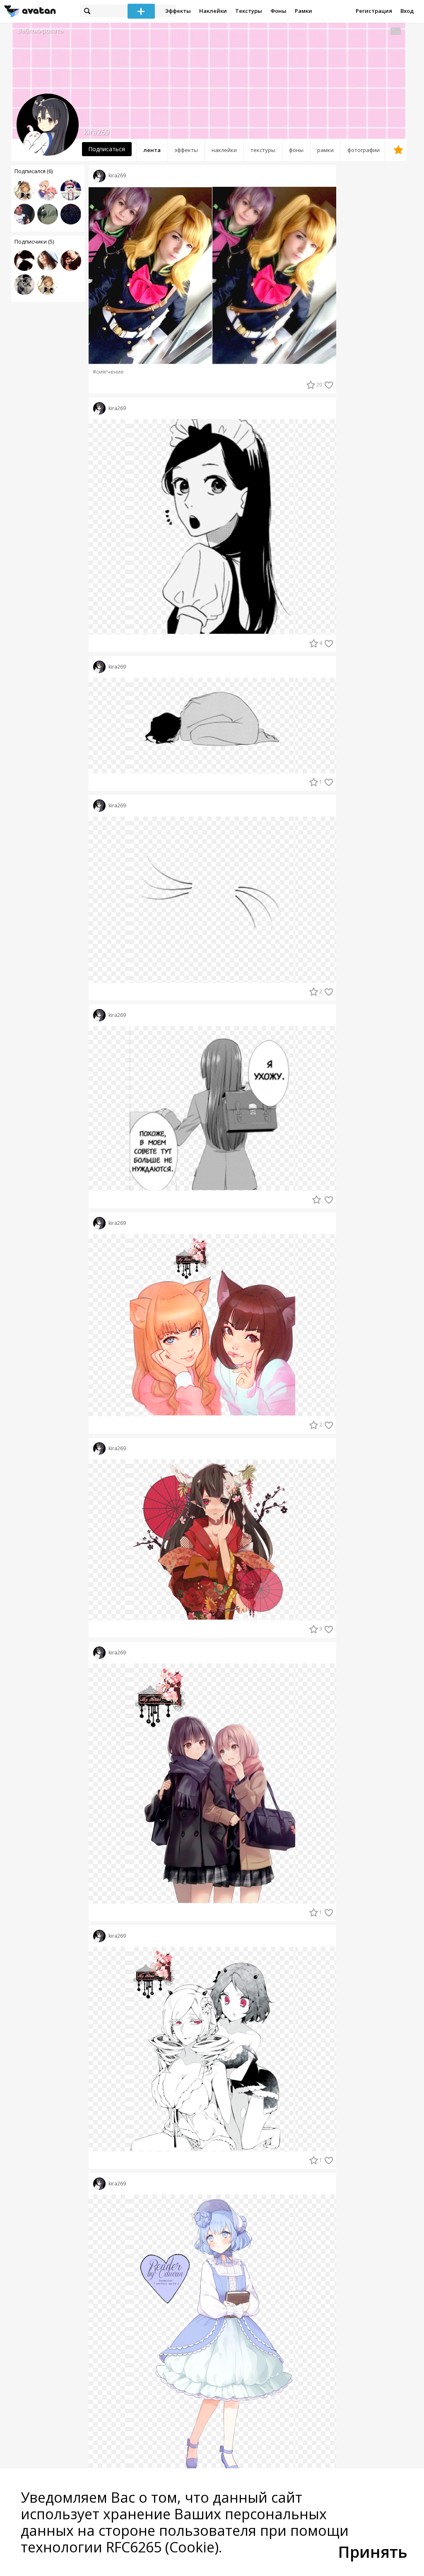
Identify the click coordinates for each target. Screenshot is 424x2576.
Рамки (304, 11)
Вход (407, 11)
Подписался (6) (34, 171)
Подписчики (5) (34, 241)
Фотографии (364, 150)
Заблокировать (41, 30)
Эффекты (178, 11)
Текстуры (249, 11)
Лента (152, 150)
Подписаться (107, 149)
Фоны (278, 11)
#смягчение (108, 372)
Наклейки (213, 11)
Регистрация (374, 11)
